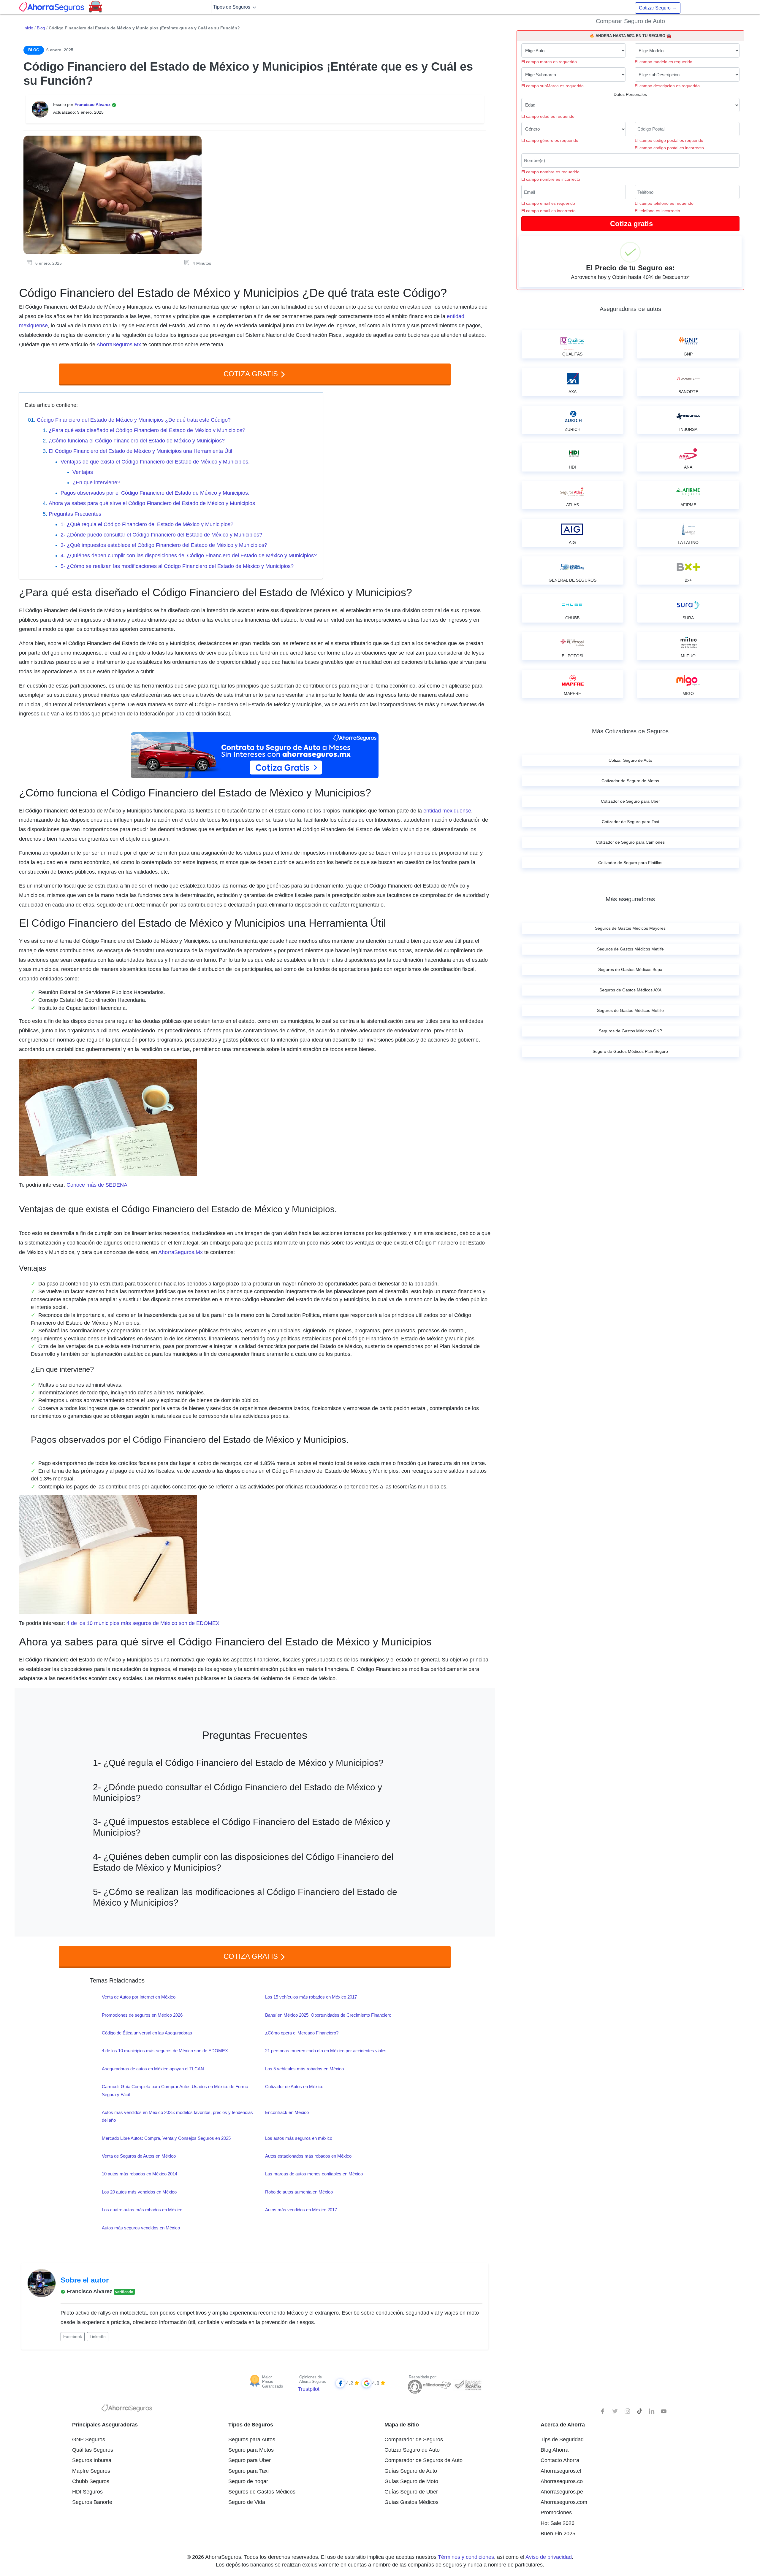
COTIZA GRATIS (252, 374)
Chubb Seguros (91, 2481)
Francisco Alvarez (93, 104)
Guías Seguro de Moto (411, 2481)
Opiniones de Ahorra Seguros (313, 2379)
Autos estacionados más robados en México (308, 2156)
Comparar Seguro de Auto (630, 21)
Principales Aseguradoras (105, 2425)
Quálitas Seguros (93, 2450)
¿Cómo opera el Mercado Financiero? (302, 2033)
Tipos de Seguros (232, 7)
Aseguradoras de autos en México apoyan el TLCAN (153, 2069)
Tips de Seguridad (562, 2439)
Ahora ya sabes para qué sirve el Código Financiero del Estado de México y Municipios (152, 503)
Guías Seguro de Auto (411, 2471)
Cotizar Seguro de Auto (412, 2450)
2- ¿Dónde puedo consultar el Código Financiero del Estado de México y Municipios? (161, 535)
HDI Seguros (87, 2492)
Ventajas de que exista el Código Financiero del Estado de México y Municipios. (155, 462)
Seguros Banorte (92, 2502)
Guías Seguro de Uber (411, 2492)
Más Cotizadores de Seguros (630, 731)
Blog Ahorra (555, 2450)
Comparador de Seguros (414, 2439)
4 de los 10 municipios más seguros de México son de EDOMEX (143, 1623)
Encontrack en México (287, 2112)
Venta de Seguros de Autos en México (139, 2156)
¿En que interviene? (96, 482)
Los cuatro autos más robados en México (142, 2210)
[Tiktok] (639, 2411)
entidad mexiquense (447, 811)
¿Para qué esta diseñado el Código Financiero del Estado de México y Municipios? (147, 430)
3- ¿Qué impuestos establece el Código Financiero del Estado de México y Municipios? (164, 545)
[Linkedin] (652, 2411)
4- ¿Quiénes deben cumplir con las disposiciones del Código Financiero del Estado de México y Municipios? (189, 555)
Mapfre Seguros (91, 2471)
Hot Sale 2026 (558, 2523)
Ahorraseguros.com (564, 2502)
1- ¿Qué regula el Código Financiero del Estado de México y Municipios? (147, 524)
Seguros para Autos (252, 2439)
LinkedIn (98, 2337)
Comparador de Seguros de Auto (423, 2460)
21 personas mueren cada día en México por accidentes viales (326, 2051)
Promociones (556, 2512)
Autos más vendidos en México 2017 (301, 2210)
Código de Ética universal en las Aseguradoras (147, 2033)
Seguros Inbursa (92, 2460)
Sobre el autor (85, 2280)
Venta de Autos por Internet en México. (139, 1997)
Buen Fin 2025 (558, 2534)
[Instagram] (627, 2411)
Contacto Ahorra (560, 2460)
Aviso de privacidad (549, 2557)
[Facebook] (603, 2411)
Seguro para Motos (251, 2450)
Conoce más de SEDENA (97, 1185)
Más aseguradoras (630, 899)
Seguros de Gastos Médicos (262, 2492)
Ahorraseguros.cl (561, 2471)
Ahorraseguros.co (562, 2481)
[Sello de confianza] (468, 2385)
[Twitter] (615, 2411)
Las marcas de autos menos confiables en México (314, 2174)
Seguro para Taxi (248, 2471)
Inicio (28, 28)
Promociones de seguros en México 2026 (142, 2015)
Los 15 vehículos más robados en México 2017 (311, 1997)
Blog (41, 28)
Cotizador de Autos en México (294, 2087)
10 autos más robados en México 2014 (140, 2174)
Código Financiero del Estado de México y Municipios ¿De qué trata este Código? (134, 420)
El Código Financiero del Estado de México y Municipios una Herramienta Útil (140, 451)
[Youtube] (664, 2411)
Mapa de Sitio (402, 2425)
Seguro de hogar (248, 2481)
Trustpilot (309, 2389)
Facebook (73, 2337)
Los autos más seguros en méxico (299, 2138)
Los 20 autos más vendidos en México (139, 2192)
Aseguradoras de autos (630, 309)
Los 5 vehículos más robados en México (304, 2069)
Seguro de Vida (247, 2502)
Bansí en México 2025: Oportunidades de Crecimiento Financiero (328, 2015)
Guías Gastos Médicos (411, 2502)
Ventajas (83, 472)
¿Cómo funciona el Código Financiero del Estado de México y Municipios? (137, 441)
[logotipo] (127, 2410)
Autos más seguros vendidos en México (141, 2228)
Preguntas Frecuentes (75, 514)
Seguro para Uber (250, 2460)
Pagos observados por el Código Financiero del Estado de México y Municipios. (155, 493)
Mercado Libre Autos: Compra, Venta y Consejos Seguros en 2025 (166, 2138)
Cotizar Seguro (658, 8)
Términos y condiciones (466, 2557)
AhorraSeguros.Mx (119, 345)
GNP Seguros (89, 2439)
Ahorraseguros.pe (562, 2492)
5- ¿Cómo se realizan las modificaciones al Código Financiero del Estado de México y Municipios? (177, 566)
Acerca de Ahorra (563, 2425)
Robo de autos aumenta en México (299, 2192)
